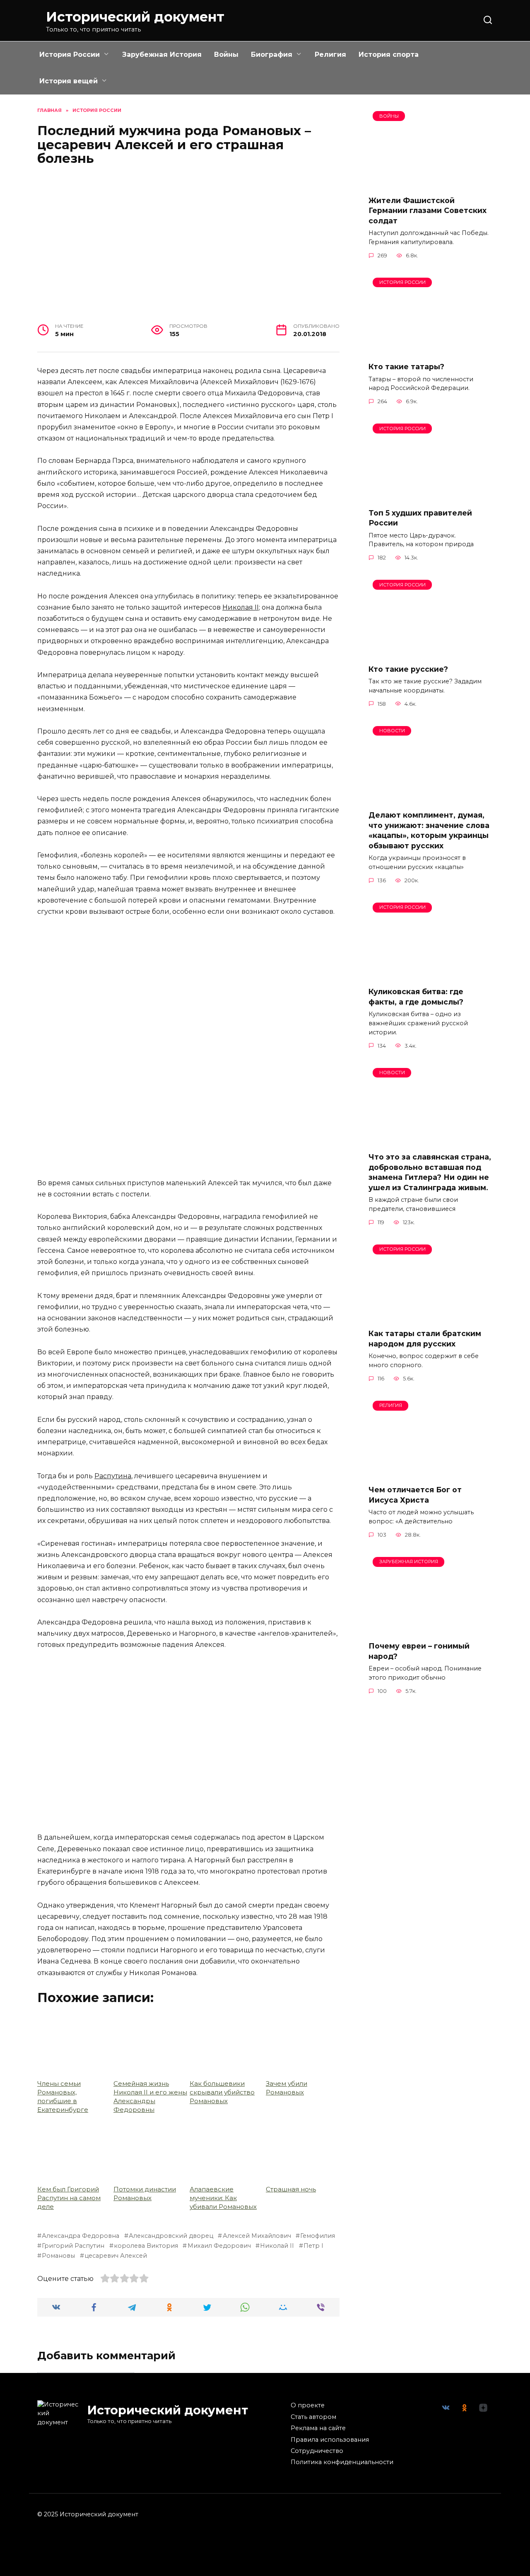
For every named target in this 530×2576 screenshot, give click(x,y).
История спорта (389, 54)
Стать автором (313, 2417)
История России (70, 54)
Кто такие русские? (408, 669)
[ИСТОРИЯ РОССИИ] (431, 350)
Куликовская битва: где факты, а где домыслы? (416, 997)
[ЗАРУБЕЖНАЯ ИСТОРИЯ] (431, 1629)
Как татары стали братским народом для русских (425, 1339)
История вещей (69, 81)
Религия (330, 54)
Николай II (277, 2246)
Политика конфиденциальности (342, 2462)
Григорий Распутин (73, 2246)
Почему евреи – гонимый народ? (419, 1651)
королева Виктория (146, 2246)
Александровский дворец (171, 2236)
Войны (226, 54)
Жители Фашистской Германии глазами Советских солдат (428, 210)
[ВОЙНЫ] (431, 183)
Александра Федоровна (81, 2236)
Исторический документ (135, 17)
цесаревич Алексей (116, 2256)
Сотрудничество (317, 2451)
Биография (272, 54)
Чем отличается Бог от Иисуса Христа (415, 1495)
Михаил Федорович (219, 2246)
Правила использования (330, 2440)
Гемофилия (318, 2236)
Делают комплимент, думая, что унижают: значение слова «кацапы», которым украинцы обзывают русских (429, 830)
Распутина (113, 1476)
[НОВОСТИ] (431, 798)
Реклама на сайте (318, 2428)
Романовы (58, 2256)
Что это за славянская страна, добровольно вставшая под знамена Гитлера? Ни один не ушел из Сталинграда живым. (430, 1172)
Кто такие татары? (406, 367)
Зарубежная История (162, 54)
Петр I (313, 2246)
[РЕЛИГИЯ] (431, 1473)
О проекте (308, 2405)
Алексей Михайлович (257, 2236)
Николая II (241, 607)
